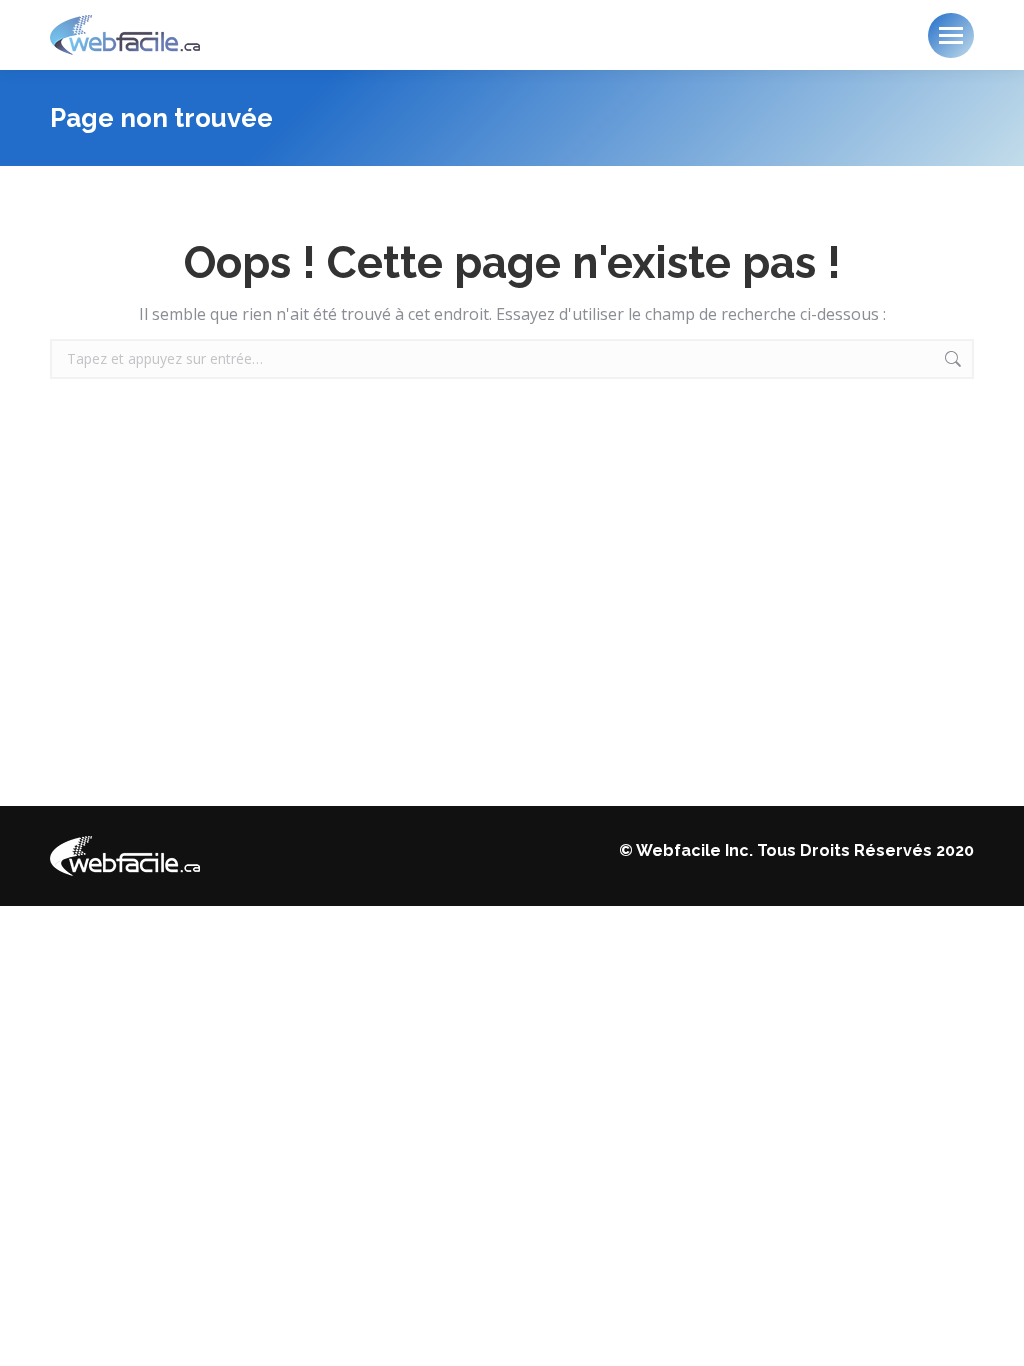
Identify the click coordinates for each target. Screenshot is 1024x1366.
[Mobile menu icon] (951, 35)
